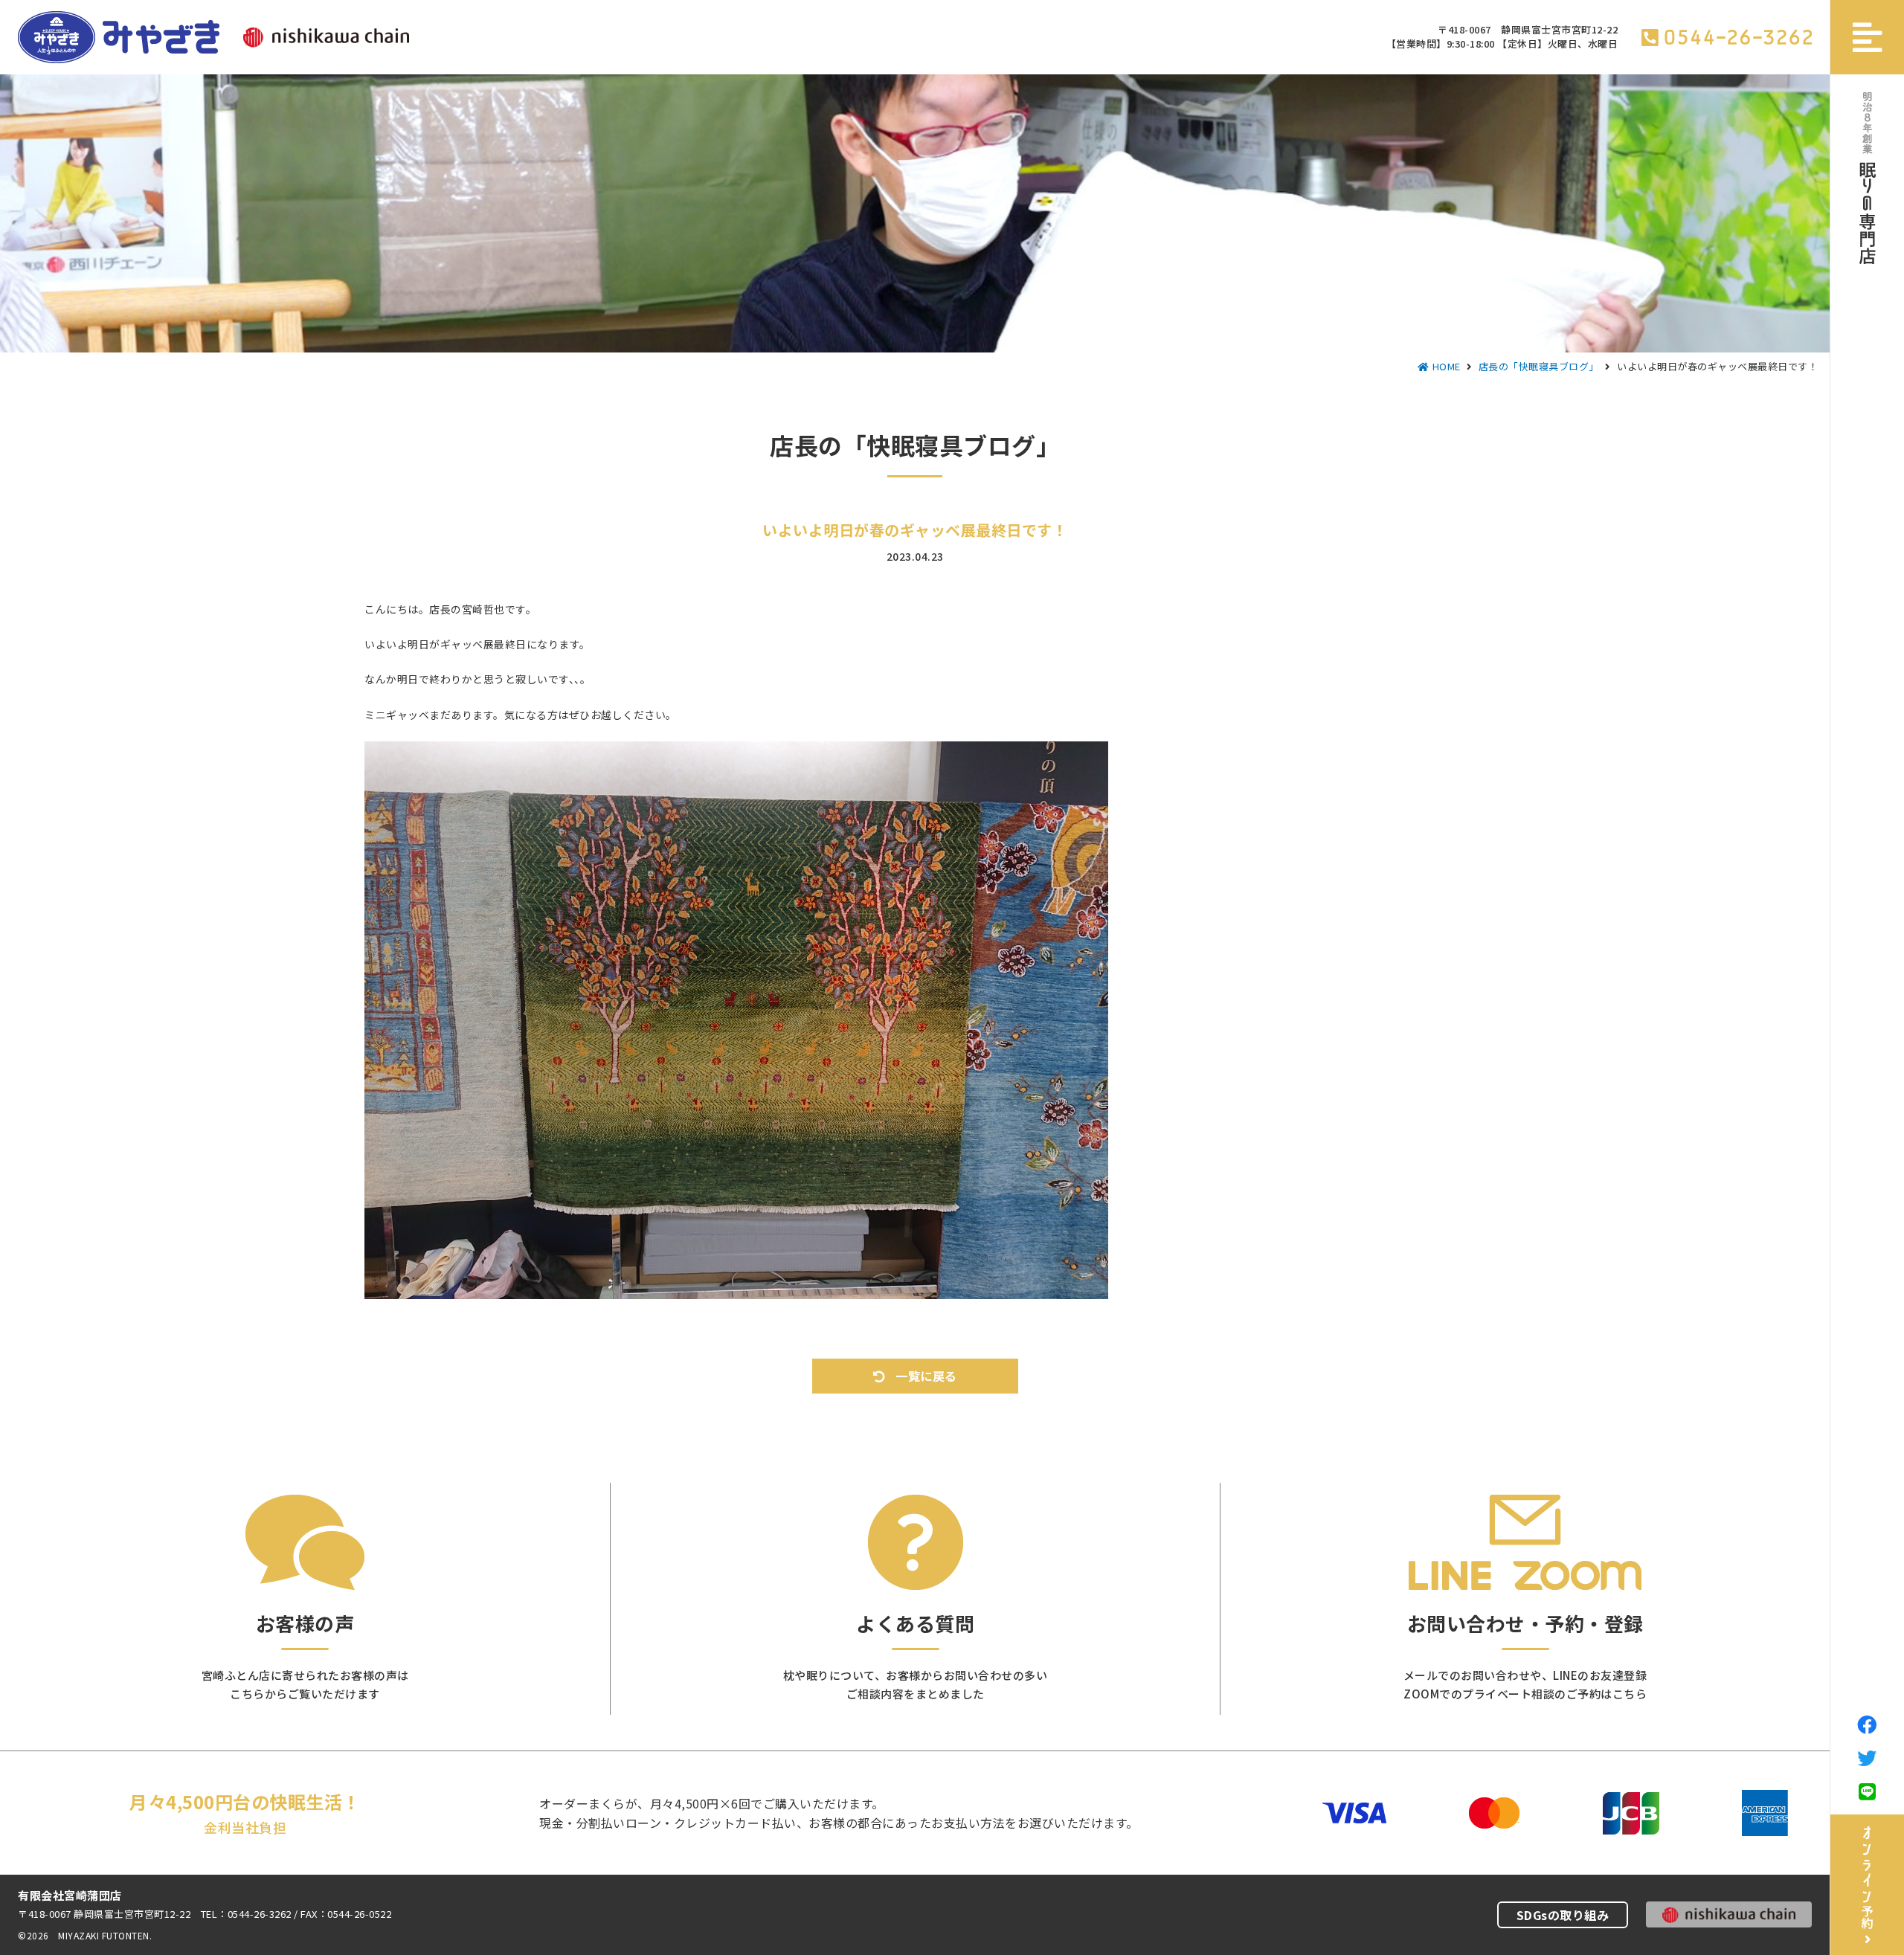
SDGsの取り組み (1563, 1915)
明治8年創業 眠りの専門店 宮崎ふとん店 (119, 37)
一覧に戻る (926, 1376)
